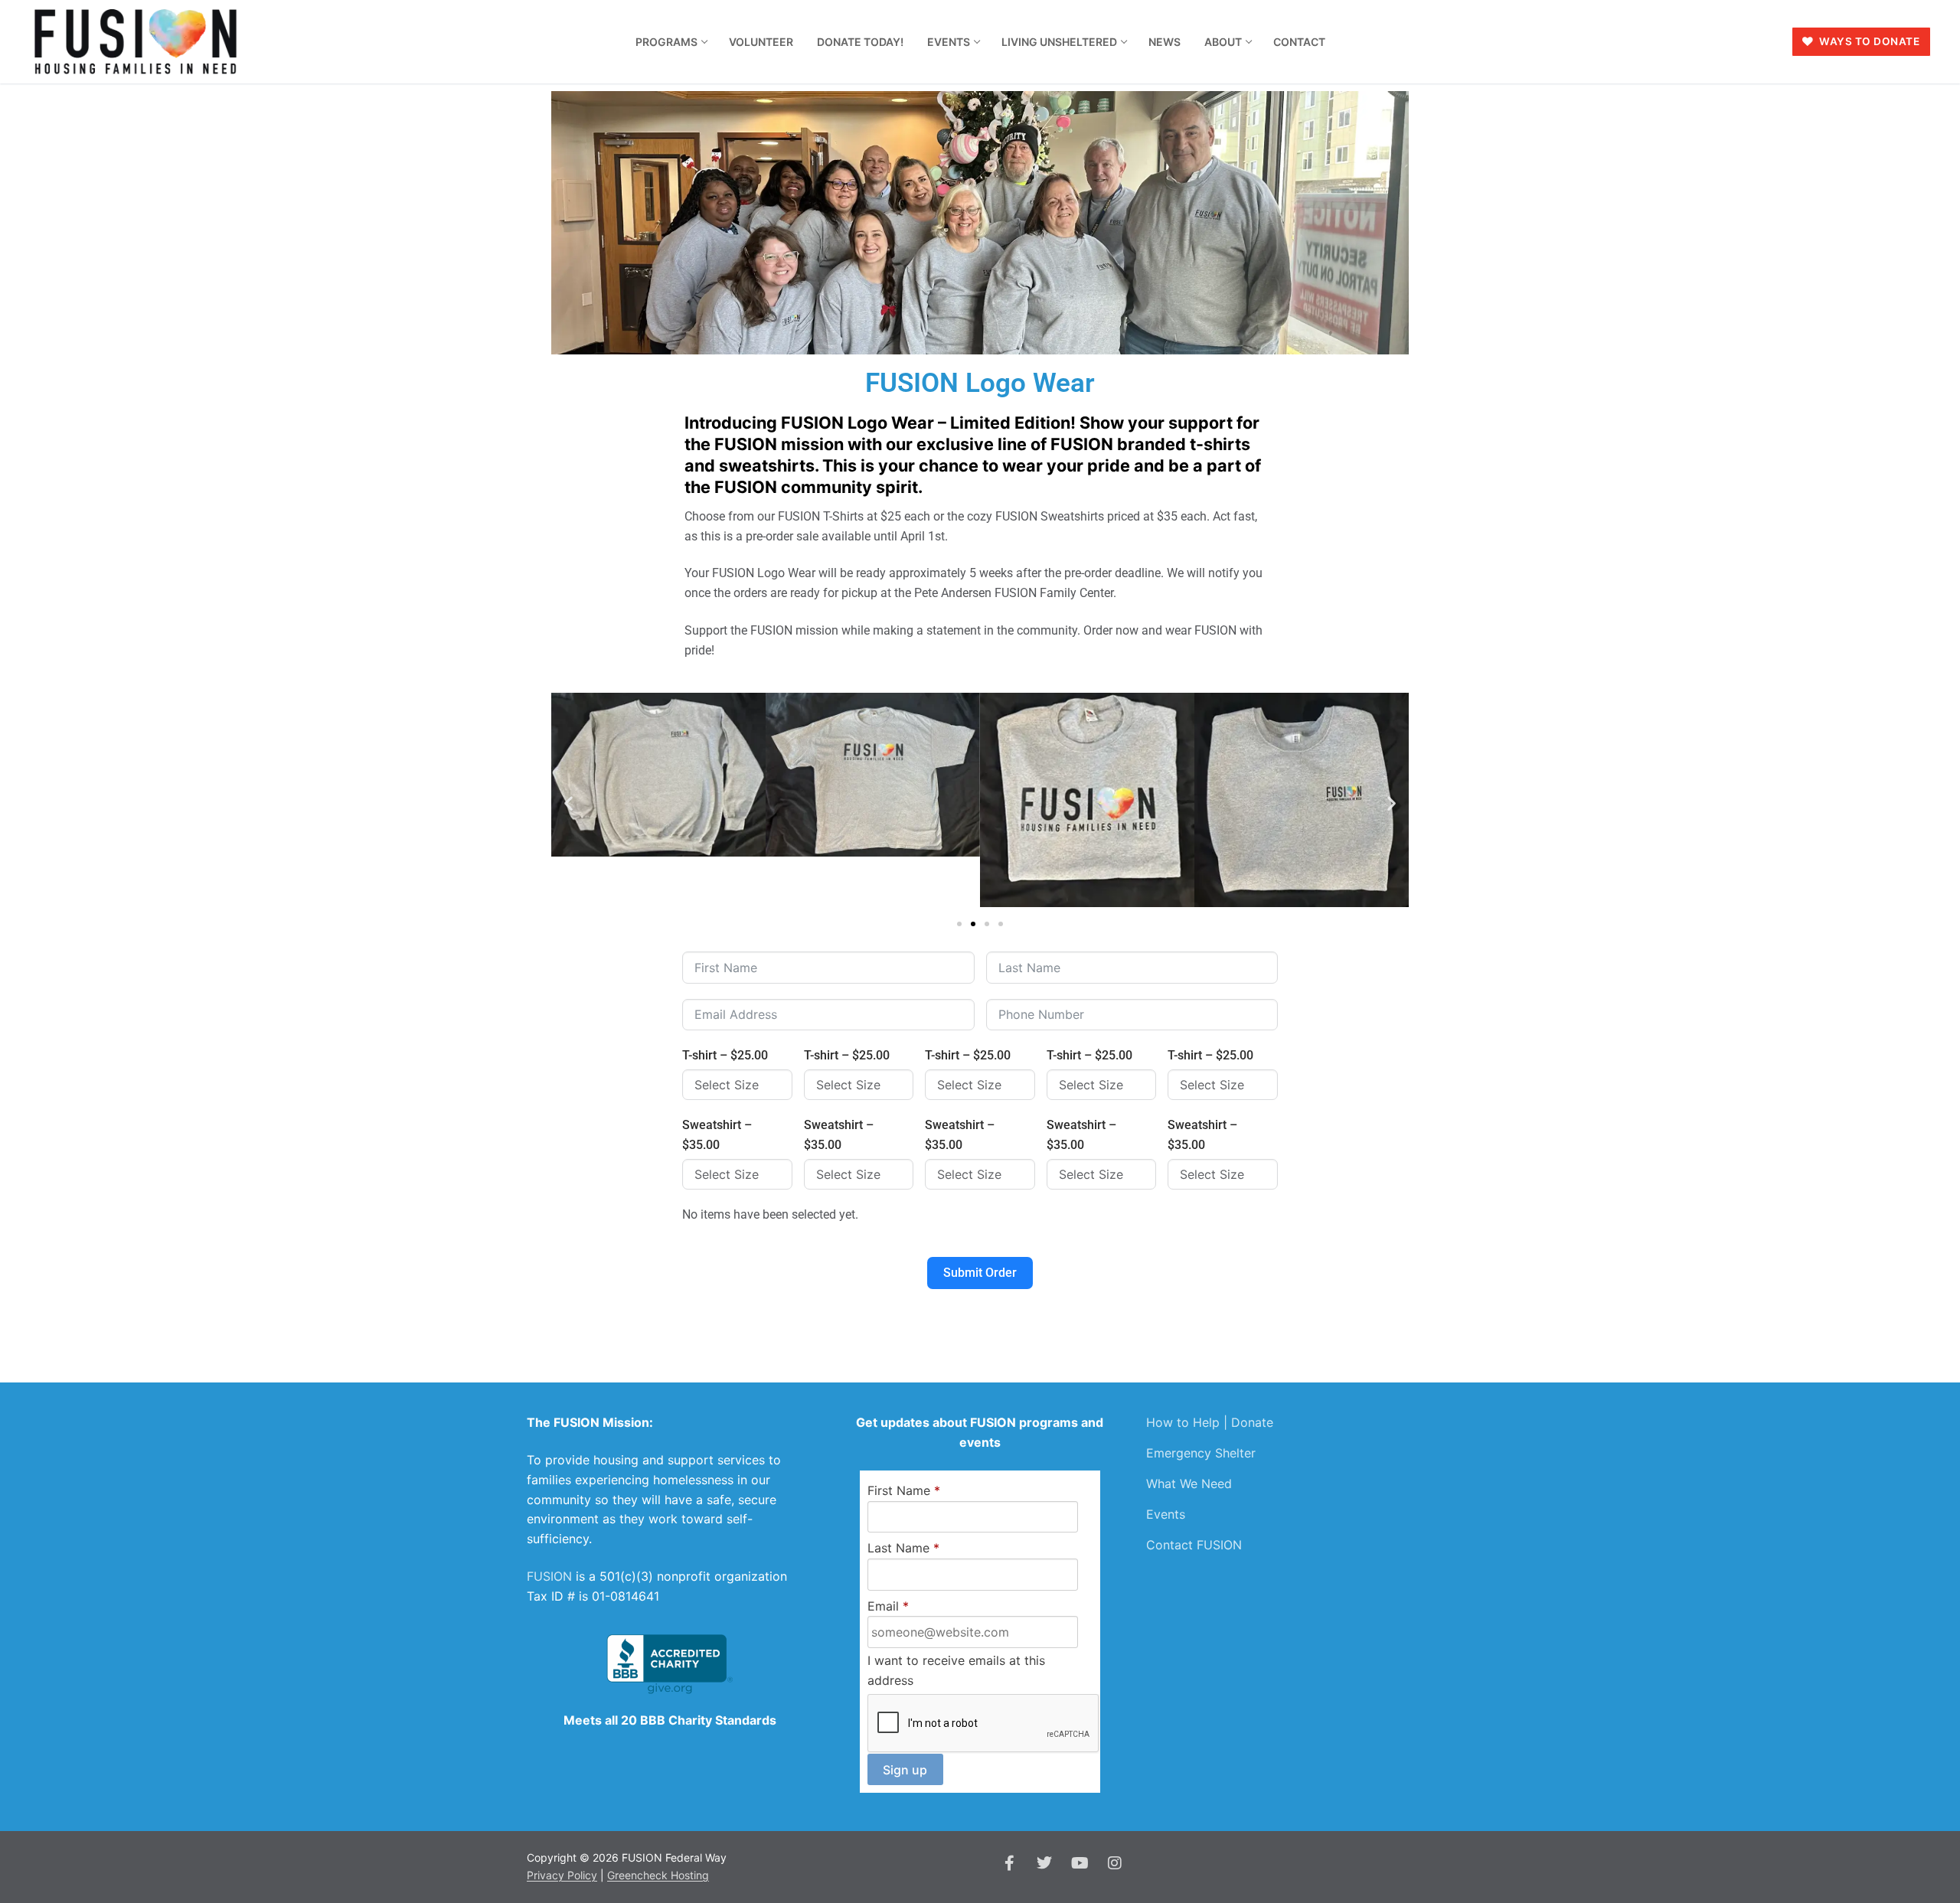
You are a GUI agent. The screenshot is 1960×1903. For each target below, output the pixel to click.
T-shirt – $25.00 (725, 1055)
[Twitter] (1044, 1863)
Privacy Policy (562, 1875)
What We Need (1189, 1484)
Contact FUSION (1194, 1545)
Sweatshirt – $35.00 (717, 1135)
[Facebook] (1009, 1863)
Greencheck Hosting (658, 1875)
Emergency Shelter (1201, 1453)
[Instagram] (1115, 1863)
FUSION (549, 1576)
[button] (568, 803)
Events (1166, 1514)
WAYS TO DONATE (1869, 41)
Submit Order (980, 1273)
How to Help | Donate (1210, 1422)
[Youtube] (1080, 1863)
